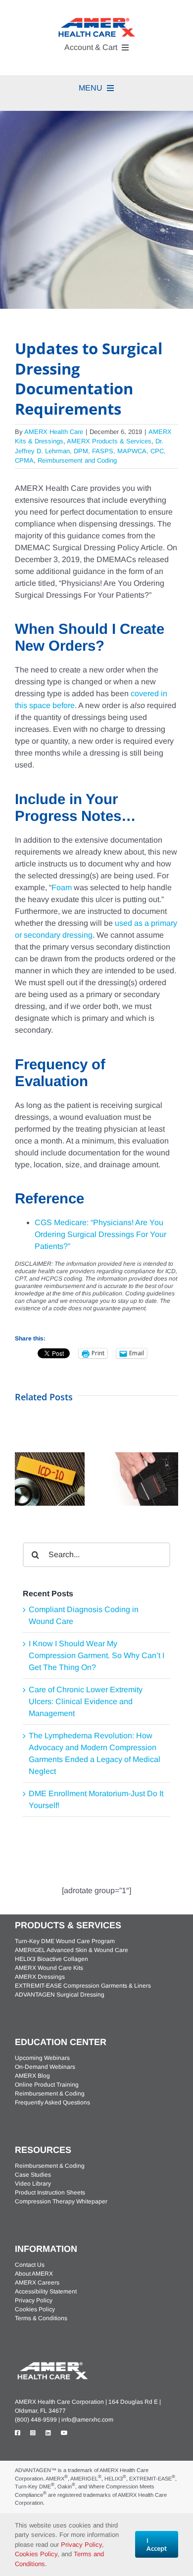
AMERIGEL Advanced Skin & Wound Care (72, 1950)
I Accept (157, 2544)
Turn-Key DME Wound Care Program (65, 1941)
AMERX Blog (32, 2076)
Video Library (33, 2184)
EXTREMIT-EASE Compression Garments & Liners (83, 1986)
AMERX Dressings (40, 1977)
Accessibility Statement (46, 2291)
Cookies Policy (35, 2309)
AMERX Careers (37, 2283)
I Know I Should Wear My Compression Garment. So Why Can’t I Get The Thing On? (96, 1655)
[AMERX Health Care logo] (52, 2363)
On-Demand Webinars (45, 2067)
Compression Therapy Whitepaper (61, 2201)
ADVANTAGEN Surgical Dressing (60, 1995)
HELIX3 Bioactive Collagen (51, 1959)
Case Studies (33, 2175)
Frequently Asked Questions (52, 2102)
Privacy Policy (34, 2300)
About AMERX (34, 2274)
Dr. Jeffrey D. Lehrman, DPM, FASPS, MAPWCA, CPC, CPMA (90, 451)
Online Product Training (47, 2085)
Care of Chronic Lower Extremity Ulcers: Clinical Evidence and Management (86, 1701)
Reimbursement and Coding (77, 460)
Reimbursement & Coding (50, 2094)
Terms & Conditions (41, 2318)
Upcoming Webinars (42, 2058)
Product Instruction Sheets (50, 2193)
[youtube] (64, 2433)
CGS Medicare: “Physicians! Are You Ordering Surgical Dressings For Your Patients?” (100, 1234)
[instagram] (33, 2433)
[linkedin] (48, 2433)
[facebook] (18, 2433)
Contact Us (30, 2265)
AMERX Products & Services (109, 441)
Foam (62, 887)
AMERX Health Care (54, 432)
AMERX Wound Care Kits (49, 1968)
